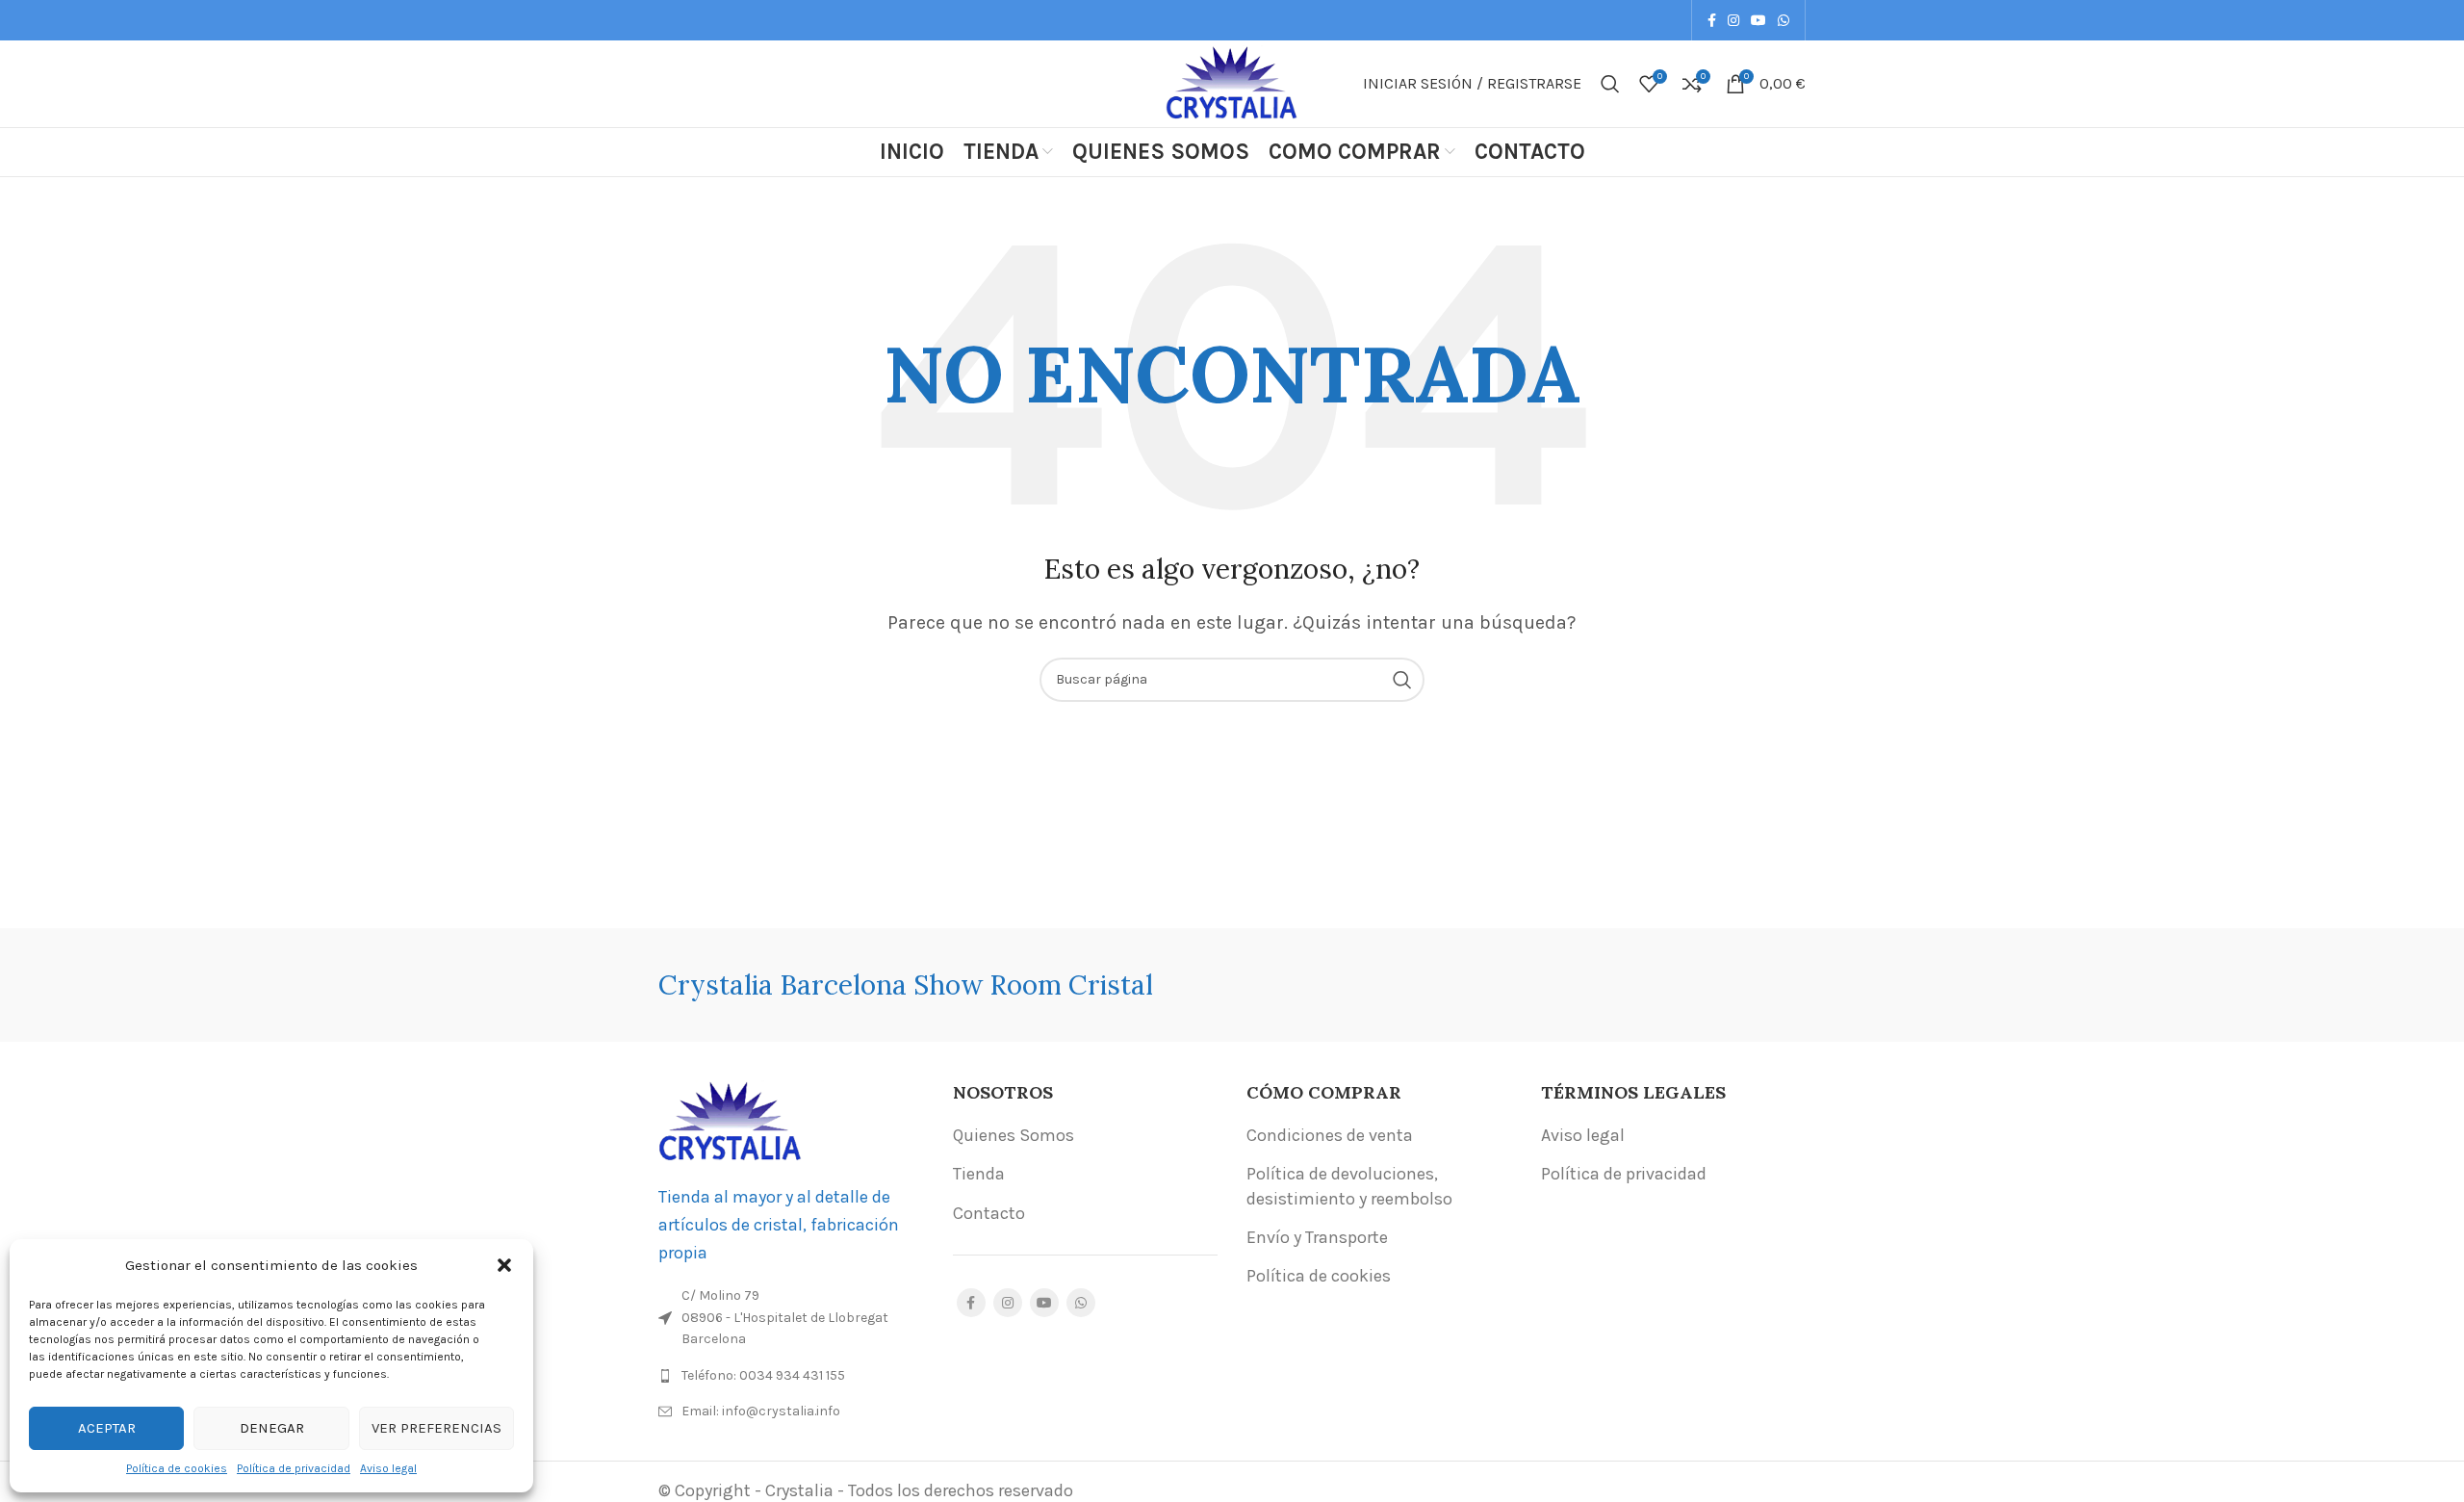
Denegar (272, 1428)
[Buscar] (1610, 84)
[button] (504, 1265)
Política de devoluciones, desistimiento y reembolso (1349, 1186)
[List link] (791, 1376)
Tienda (979, 1174)
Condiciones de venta (1330, 1135)
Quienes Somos (1014, 1135)
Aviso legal (388, 1468)
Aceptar (107, 1428)
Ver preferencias (436, 1428)
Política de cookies (177, 1468)
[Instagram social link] (1733, 20)
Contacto (989, 1213)
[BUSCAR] (1402, 680)
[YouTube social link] (1758, 20)
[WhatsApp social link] (1784, 20)
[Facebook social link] (1712, 20)
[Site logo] (1232, 82)
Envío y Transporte (1317, 1237)
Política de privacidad (294, 1468)
